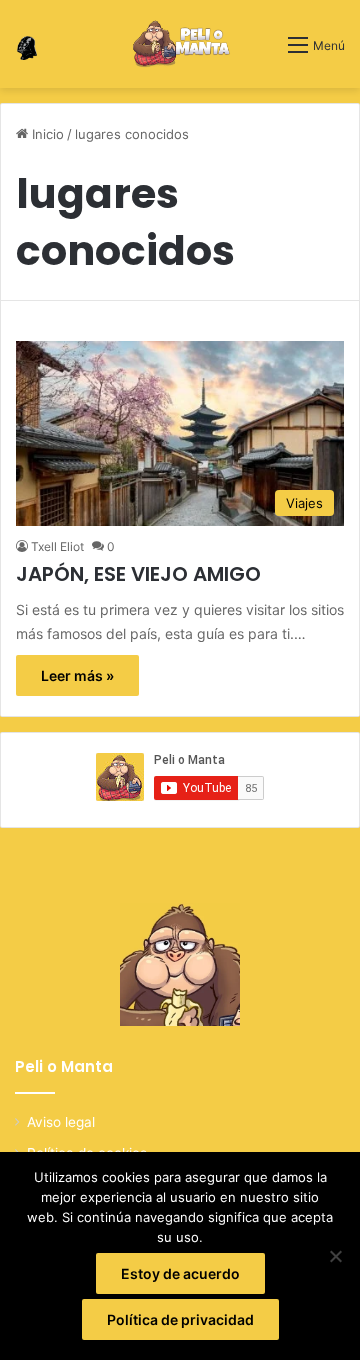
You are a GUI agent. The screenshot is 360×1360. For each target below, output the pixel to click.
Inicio (46, 134)
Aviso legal (61, 1122)
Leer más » (77, 675)
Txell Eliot (57, 546)
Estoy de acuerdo (180, 1273)
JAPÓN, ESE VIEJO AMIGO (138, 574)
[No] (335, 1256)
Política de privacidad (180, 1319)
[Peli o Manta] (180, 44)
